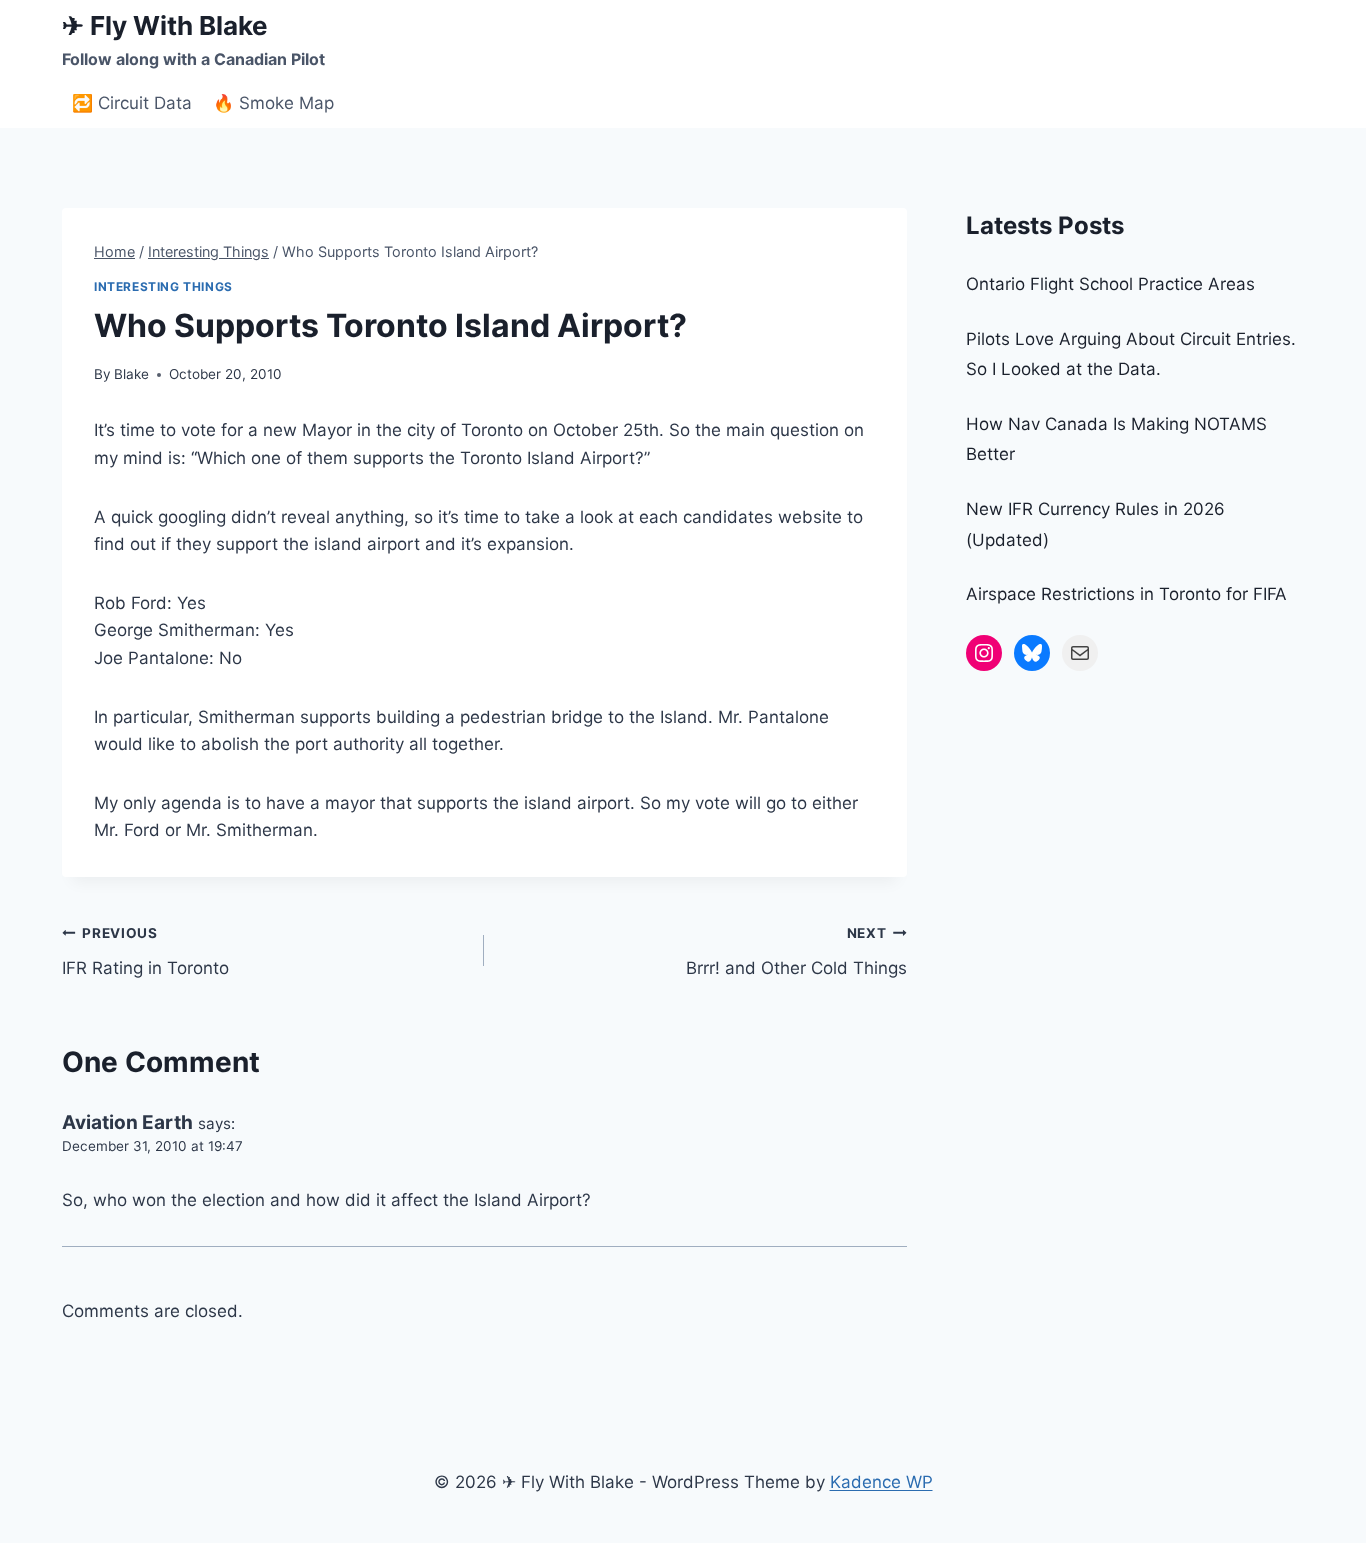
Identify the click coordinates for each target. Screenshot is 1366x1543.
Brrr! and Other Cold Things (796, 951)
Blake (131, 374)
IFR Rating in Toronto (145, 951)
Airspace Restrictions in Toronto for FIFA (1126, 594)
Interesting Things (163, 286)
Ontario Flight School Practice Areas (1110, 284)
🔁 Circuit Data (132, 103)
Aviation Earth (127, 1122)
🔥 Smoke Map (273, 103)
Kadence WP (881, 1482)
